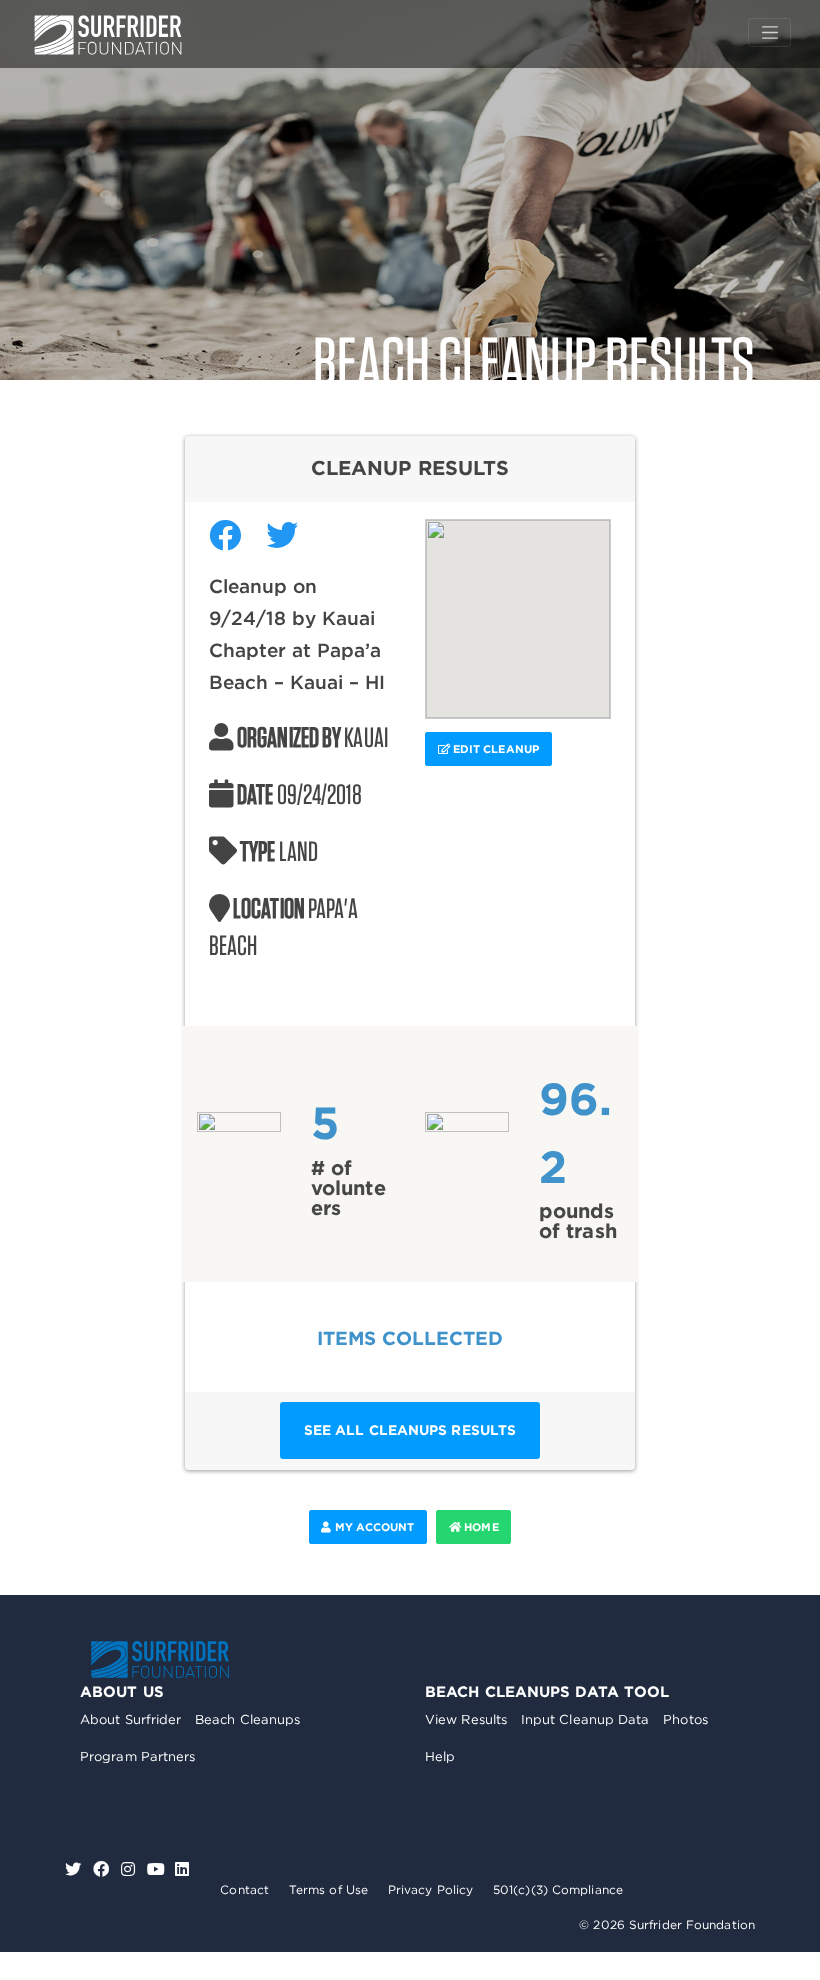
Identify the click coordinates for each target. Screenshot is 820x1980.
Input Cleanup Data (585, 1719)
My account (372, 1527)
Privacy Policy (430, 1889)
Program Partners (138, 1756)
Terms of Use (328, 1889)
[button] (518, 607)
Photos (685, 1719)
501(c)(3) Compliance (558, 1889)
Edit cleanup (494, 749)
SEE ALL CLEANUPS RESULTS (410, 1430)
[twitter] (75, 1869)
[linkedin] (182, 1869)
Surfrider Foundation (160, 1659)
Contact (244, 1889)
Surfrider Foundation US (108, 35)
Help (440, 1756)
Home (480, 1527)
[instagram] (130, 1869)
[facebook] (103, 1869)
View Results (466, 1719)
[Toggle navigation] (769, 33)
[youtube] (156, 1869)
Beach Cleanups (247, 1719)
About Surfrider (131, 1719)
